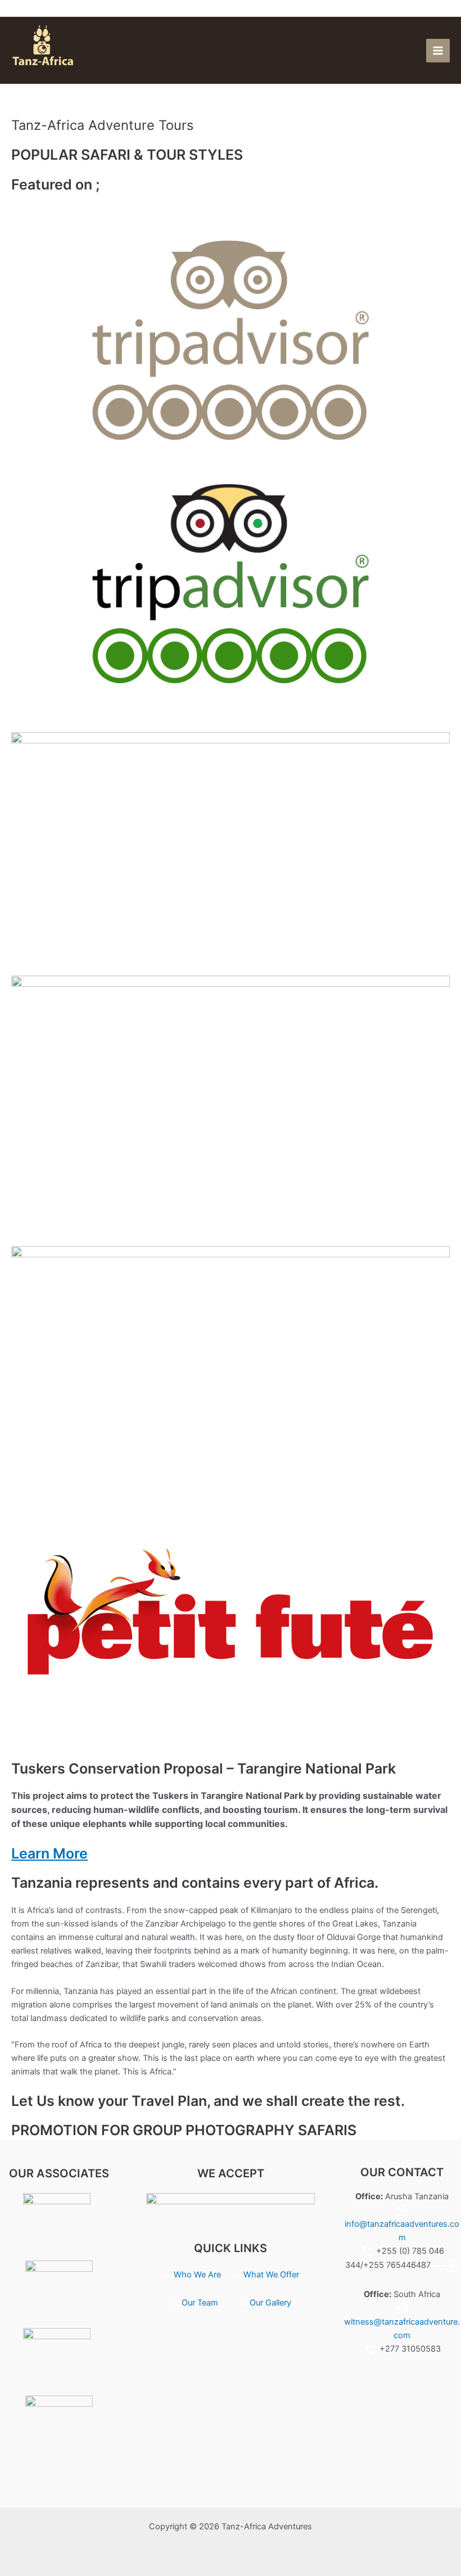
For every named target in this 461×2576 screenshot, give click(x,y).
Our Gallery (270, 2303)
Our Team (200, 2303)
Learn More (49, 1853)
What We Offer (271, 2275)
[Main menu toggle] (438, 51)
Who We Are (198, 2275)
